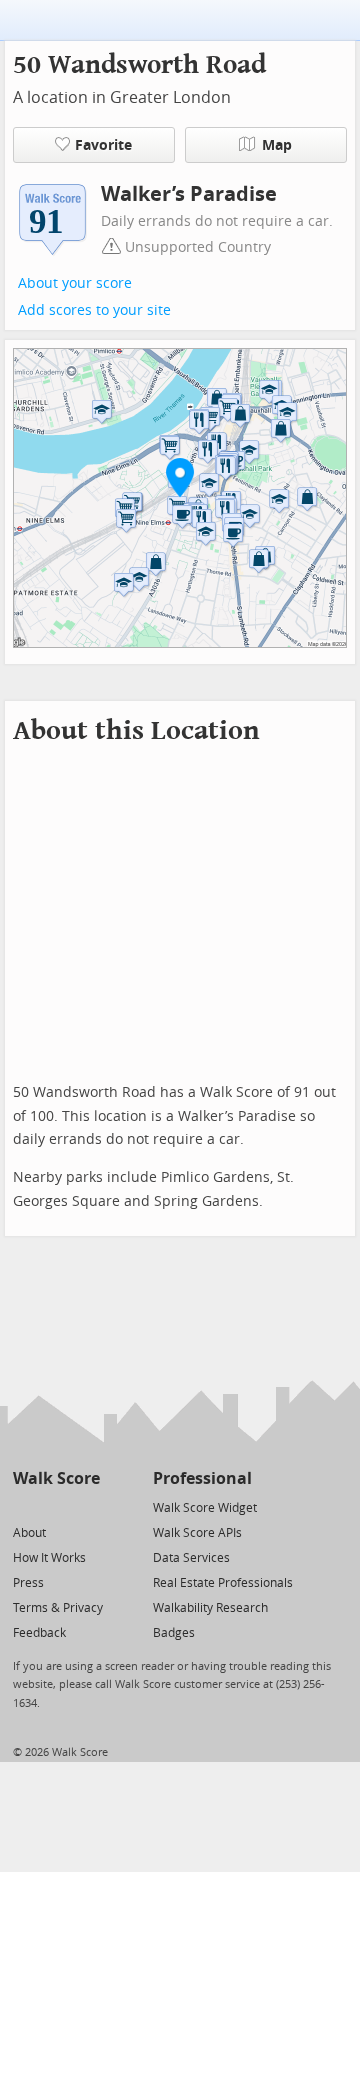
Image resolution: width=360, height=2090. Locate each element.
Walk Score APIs (197, 1533)
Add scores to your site (94, 310)
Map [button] (277, 145)
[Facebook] (55, 1506)
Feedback (39, 1633)
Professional (202, 1478)
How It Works (49, 1558)
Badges (174, 1633)
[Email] (86, 1506)
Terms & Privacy (58, 1608)
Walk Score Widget (205, 1508)
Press (28, 1583)
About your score (75, 283)
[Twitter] (24, 1506)
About (29, 1533)
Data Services (191, 1558)
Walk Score (56, 1478)
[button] (180, 477)
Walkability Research (210, 1608)
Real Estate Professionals (223, 1583)
